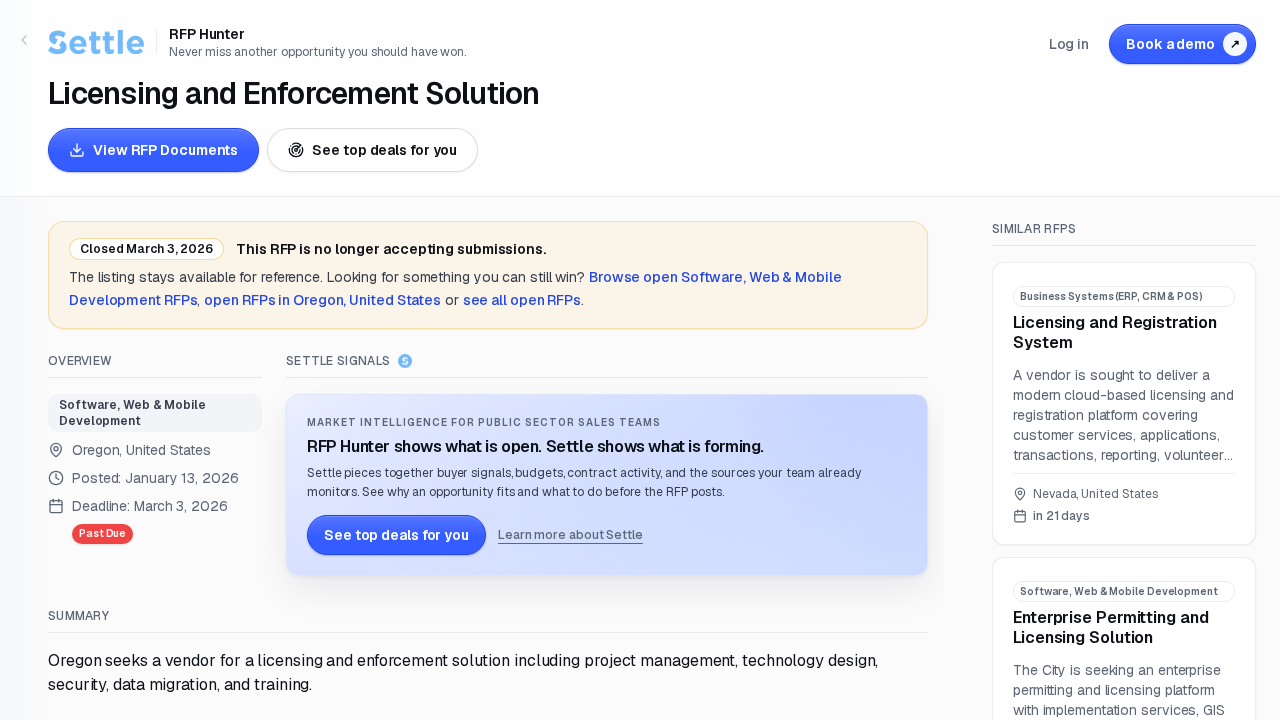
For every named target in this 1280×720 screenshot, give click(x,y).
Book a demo (1183, 44)
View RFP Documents (165, 150)
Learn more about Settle (570, 535)
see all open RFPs (522, 300)
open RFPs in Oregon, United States (322, 300)
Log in (1069, 44)
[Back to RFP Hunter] (24, 40)
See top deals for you (384, 150)
